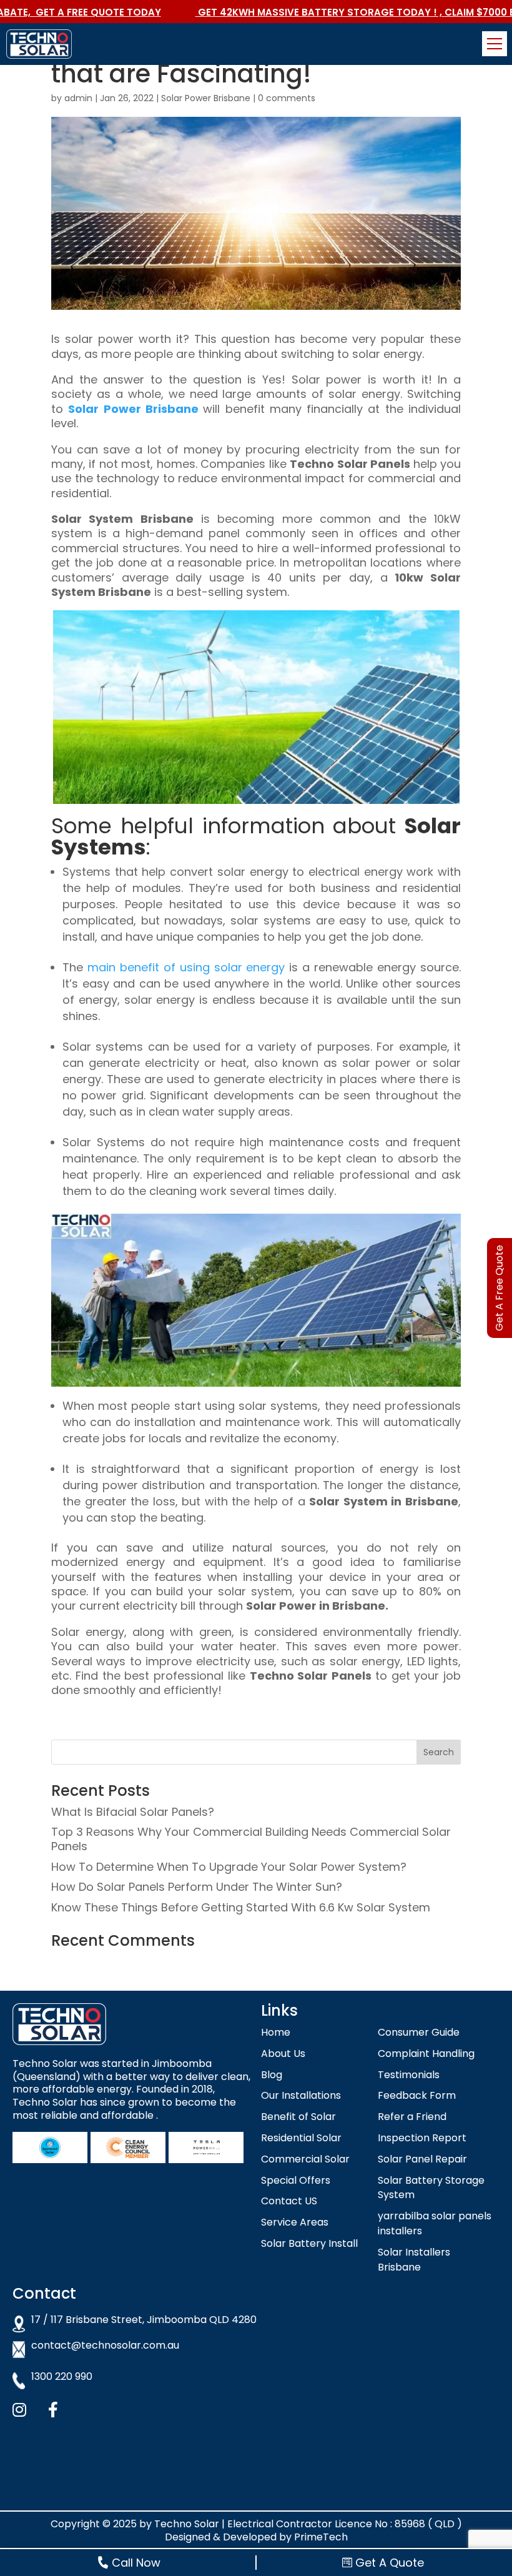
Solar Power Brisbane (206, 98)
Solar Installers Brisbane (414, 2260)
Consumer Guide (419, 2032)
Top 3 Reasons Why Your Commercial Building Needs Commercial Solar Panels (251, 1839)
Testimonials (409, 2075)
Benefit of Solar (298, 2117)
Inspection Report (422, 2138)
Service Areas (295, 2222)
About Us (283, 2053)
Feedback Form (417, 2095)
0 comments (287, 98)
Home (276, 2032)
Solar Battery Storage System (431, 2188)
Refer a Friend (412, 2117)
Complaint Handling (426, 2053)
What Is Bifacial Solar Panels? (133, 1812)
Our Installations (301, 2095)
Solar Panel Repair (422, 2159)
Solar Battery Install (309, 2243)
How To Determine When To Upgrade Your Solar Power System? (229, 1867)
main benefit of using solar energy (186, 967)
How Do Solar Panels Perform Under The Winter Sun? (197, 1887)
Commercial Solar (305, 2159)
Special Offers (296, 2180)
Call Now (136, 2563)
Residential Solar (301, 2138)
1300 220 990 (62, 2377)
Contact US (289, 2201)
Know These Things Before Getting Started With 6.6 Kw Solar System (241, 1907)
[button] (495, 44)
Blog (272, 2075)
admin (78, 98)
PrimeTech (321, 2537)
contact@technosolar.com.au (105, 2346)
